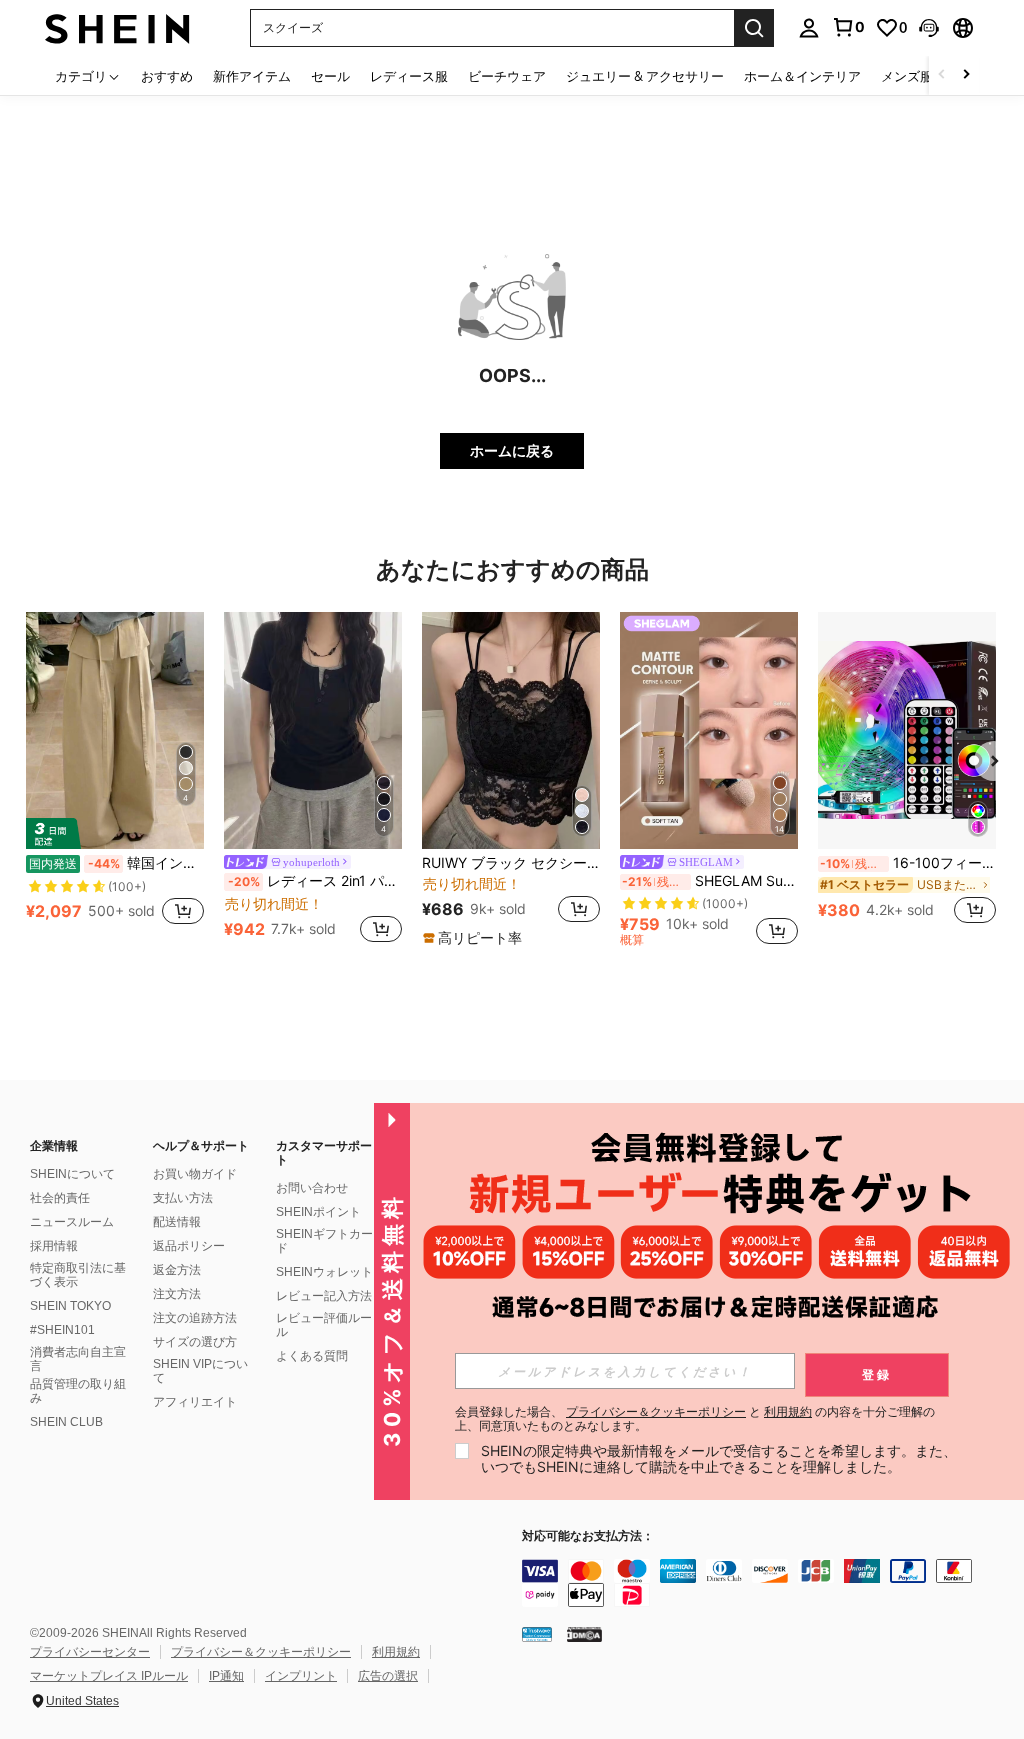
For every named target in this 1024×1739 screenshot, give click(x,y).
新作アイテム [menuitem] (252, 76)
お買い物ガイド (195, 1174)
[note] (475, 938)
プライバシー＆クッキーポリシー (261, 1652)
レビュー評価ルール (324, 1325)
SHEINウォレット (324, 1272)
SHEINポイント (318, 1212)
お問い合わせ (312, 1188)
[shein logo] (117, 27)
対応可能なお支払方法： (588, 1536)
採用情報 (54, 1246)
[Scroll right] (966, 75)
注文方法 (177, 1294)
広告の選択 (388, 1676)
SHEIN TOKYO (70, 1306)
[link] (848, 27)
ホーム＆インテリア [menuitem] (802, 76)
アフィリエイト (195, 1402)
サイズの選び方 (195, 1342)
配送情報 (177, 1222)
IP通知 (226, 1676)
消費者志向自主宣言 (78, 1359)
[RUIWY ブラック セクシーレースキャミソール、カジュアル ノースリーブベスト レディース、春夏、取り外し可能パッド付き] (511, 730)
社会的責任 (60, 1198)
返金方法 (177, 1270)
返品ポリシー (189, 1246)
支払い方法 (183, 1198)
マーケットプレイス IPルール (109, 1676)
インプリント (301, 1676)
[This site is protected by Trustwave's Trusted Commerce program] (537, 1633)
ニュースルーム (72, 1222)
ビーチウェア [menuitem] (507, 76)
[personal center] (809, 28)
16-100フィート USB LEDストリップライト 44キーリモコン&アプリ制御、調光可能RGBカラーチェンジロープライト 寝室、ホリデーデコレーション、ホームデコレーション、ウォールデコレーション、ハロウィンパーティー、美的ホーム (908, 863)
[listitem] (115, 779)
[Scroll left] (942, 75)
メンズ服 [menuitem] (907, 76)
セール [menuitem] (330, 76)
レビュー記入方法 (324, 1296)
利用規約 (396, 1652)
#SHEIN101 (62, 1330)
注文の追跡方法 (195, 1318)
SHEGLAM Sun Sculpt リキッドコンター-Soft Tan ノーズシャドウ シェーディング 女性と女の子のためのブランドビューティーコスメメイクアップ (710, 881)
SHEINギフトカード (324, 1241)
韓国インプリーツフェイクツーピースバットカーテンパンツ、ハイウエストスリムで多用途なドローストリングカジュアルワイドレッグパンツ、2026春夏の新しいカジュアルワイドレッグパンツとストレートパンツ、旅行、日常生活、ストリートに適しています (116, 863)
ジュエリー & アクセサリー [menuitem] (645, 76)
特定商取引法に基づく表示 (78, 1275)
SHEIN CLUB (66, 1422)
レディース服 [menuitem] (409, 76)
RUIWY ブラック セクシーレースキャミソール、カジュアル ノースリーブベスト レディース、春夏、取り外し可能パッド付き (511, 863)
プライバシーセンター (90, 1652)
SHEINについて (72, 1174)
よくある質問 (312, 1356)
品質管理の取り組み (78, 1391)
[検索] (754, 28)
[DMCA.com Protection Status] (584, 1633)
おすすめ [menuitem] (167, 76)
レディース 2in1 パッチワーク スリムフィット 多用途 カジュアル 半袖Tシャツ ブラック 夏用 (315, 881)
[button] (929, 28)
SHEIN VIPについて (200, 1371)
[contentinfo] (768, 1583)
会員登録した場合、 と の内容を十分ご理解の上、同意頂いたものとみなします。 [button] (695, 1419)
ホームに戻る (512, 450)
